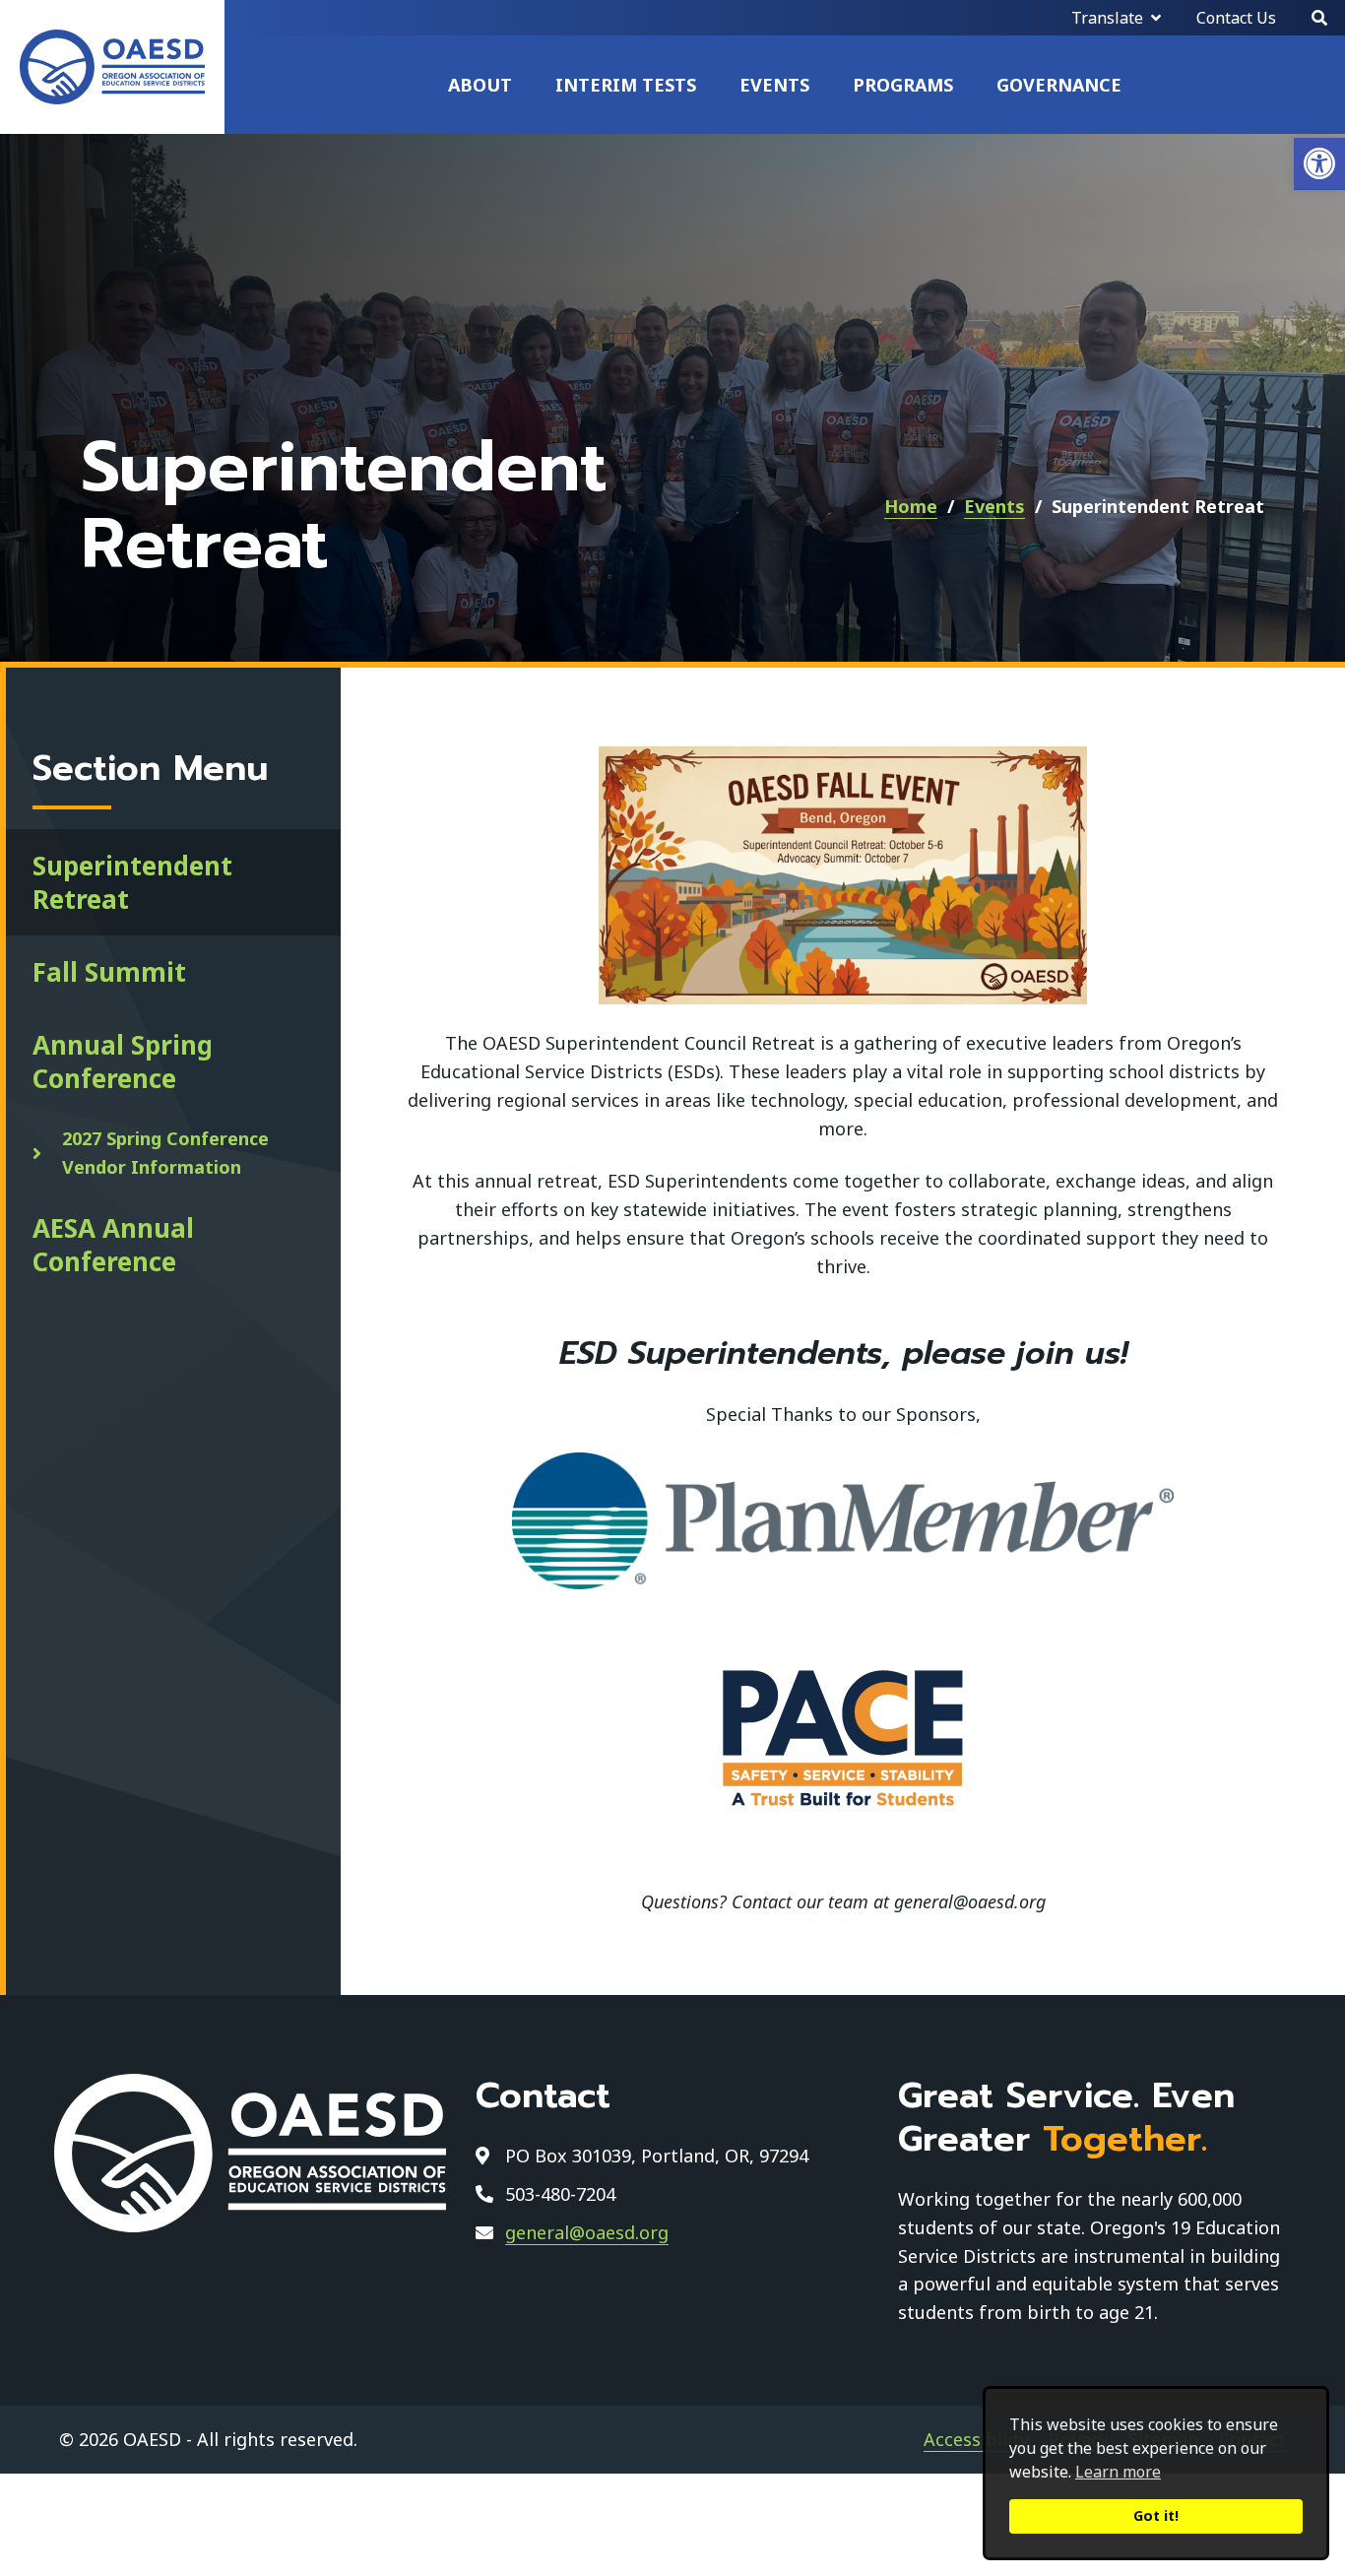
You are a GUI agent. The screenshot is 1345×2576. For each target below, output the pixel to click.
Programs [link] (903, 85)
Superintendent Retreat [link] (132, 882)
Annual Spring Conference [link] (123, 1062)
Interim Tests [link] (626, 85)
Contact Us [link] (1236, 18)
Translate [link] (1107, 18)
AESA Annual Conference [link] (113, 1245)
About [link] (480, 85)
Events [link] (774, 85)
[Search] (1319, 18)
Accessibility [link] (976, 2439)
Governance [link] (1059, 85)
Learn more (1118, 2472)
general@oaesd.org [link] (587, 2232)
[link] (1319, 164)
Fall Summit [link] (109, 972)
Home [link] (911, 506)
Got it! (1156, 2515)
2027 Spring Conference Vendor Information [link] (165, 1153)
